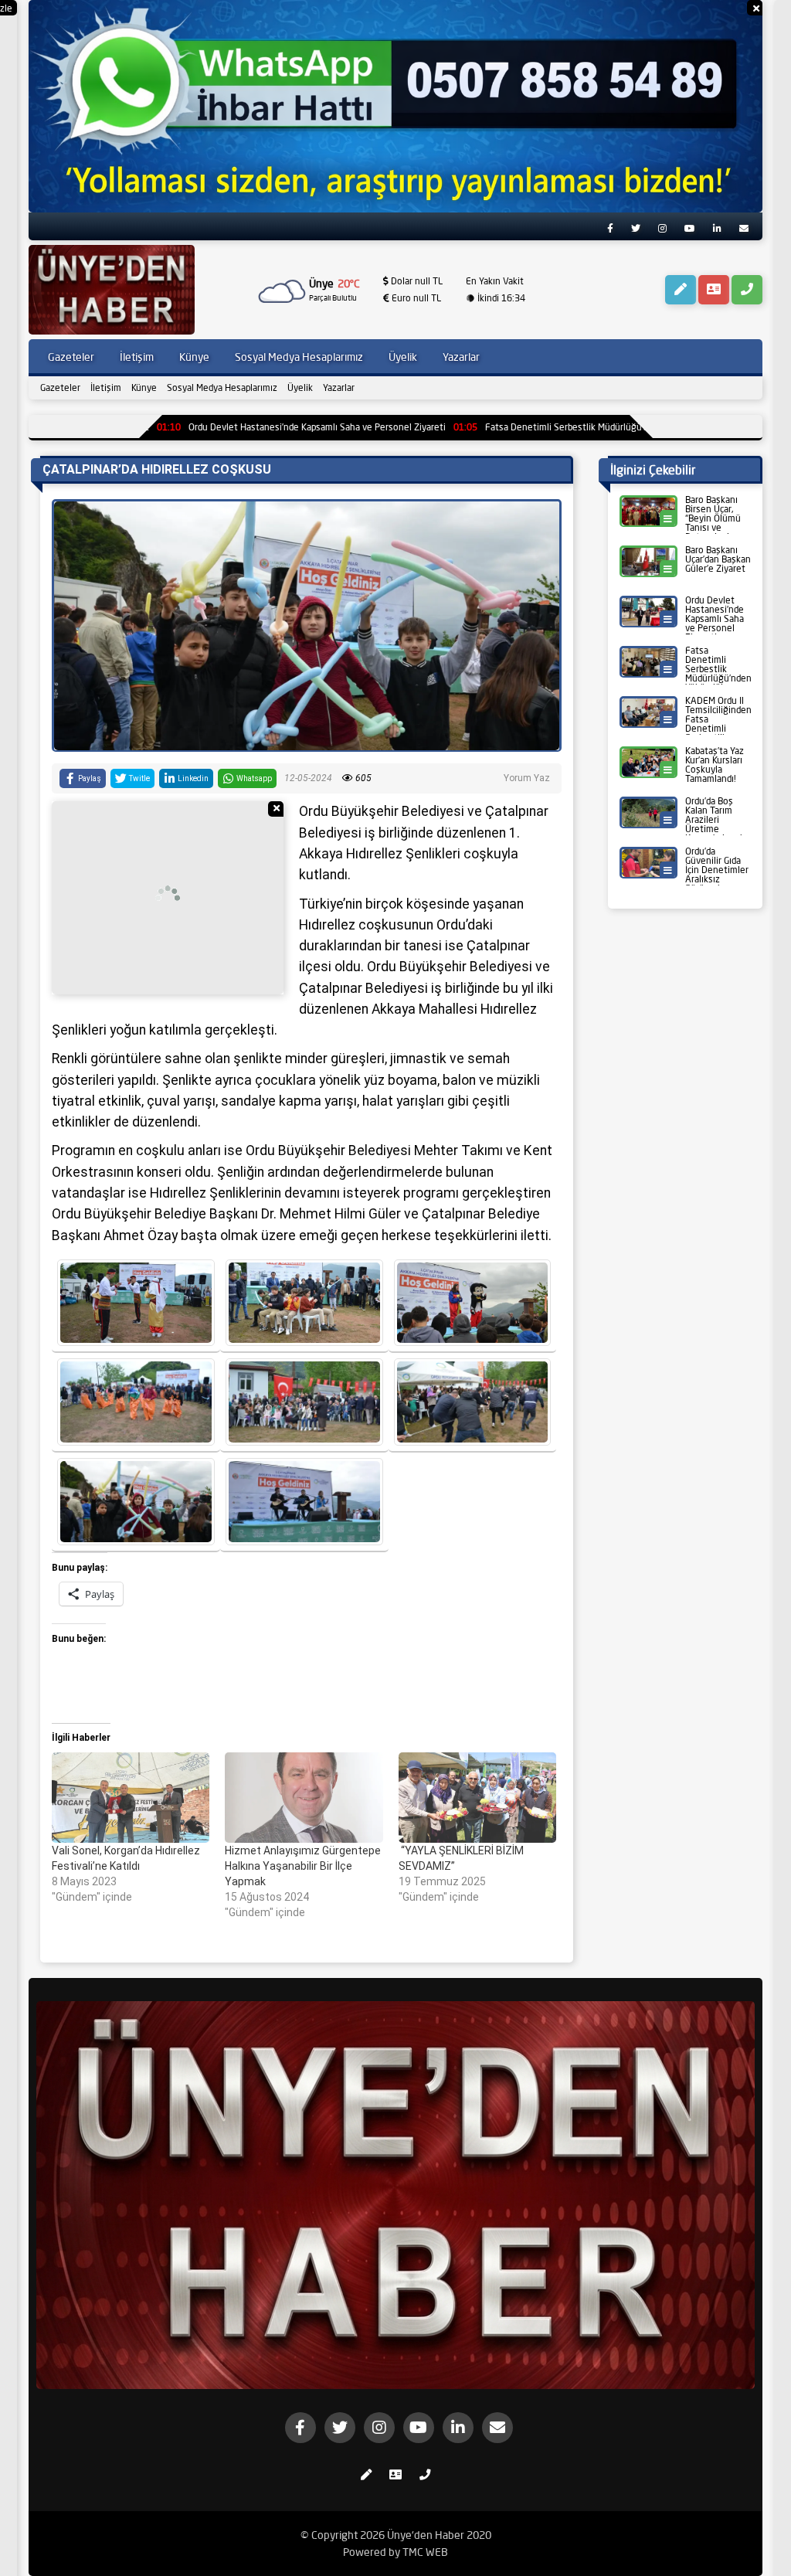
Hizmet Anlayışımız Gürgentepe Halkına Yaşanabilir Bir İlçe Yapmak (303, 1866)
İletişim (106, 387)
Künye (144, 387)
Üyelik (300, 387)
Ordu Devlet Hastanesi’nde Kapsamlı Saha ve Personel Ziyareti (210, 427)
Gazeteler (60, 387)
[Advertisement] (168, 898)
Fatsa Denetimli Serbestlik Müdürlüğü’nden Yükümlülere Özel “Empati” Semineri (543, 427)
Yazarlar (339, 387)
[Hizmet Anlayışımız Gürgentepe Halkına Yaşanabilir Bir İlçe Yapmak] (304, 1798)
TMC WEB (425, 2552)
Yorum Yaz (527, 778)
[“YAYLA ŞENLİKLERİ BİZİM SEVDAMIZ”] (477, 1798)
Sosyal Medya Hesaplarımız (222, 387)
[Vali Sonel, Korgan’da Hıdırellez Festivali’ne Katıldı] (131, 1798)
